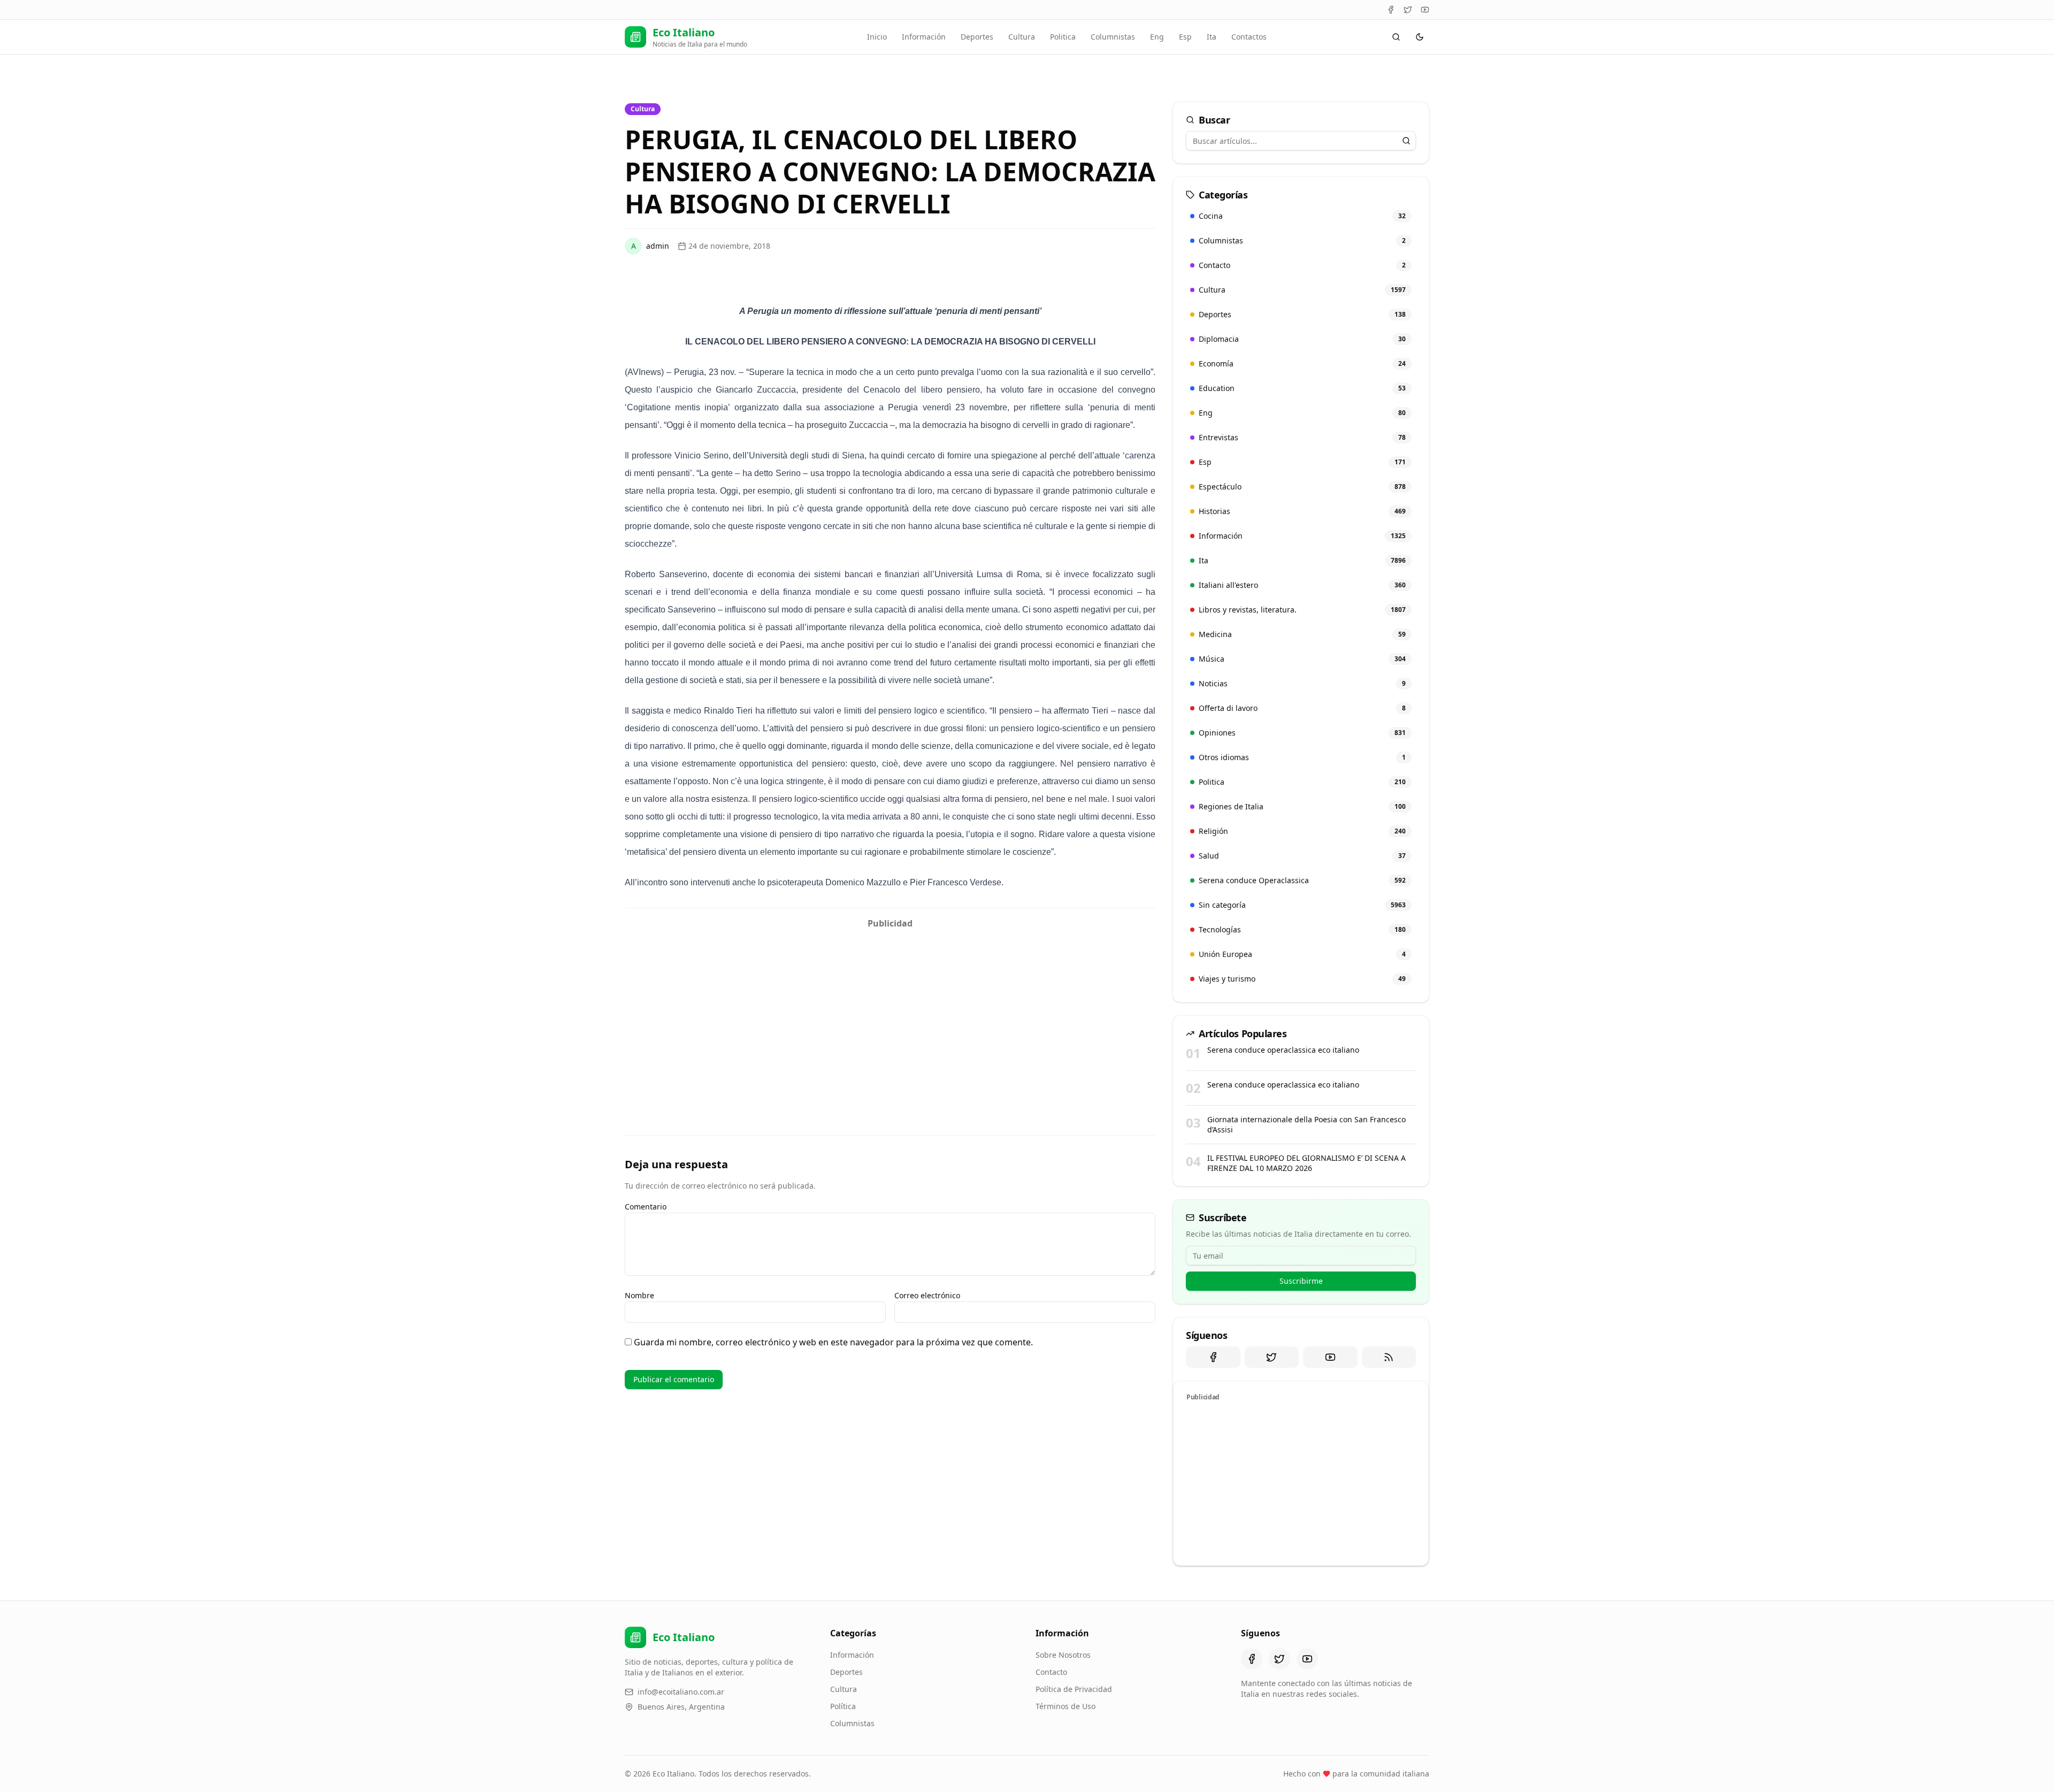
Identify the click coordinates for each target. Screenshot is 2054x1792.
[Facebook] (1391, 10)
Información (924, 37)
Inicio (877, 37)
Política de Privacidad (1074, 1689)
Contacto (1051, 1672)
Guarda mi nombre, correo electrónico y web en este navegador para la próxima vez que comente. (833, 1342)
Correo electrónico (927, 1295)
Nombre (639, 1295)
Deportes (977, 37)
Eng (1157, 37)
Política (843, 1706)
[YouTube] (1425, 10)
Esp (1185, 37)
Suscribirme (1301, 1281)
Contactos (1249, 37)
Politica (1063, 37)
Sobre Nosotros (1063, 1655)
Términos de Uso (1066, 1706)
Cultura (1022, 37)
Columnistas (1113, 37)
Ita (1212, 37)
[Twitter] (1408, 10)
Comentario (646, 1207)
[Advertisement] (890, 1009)
